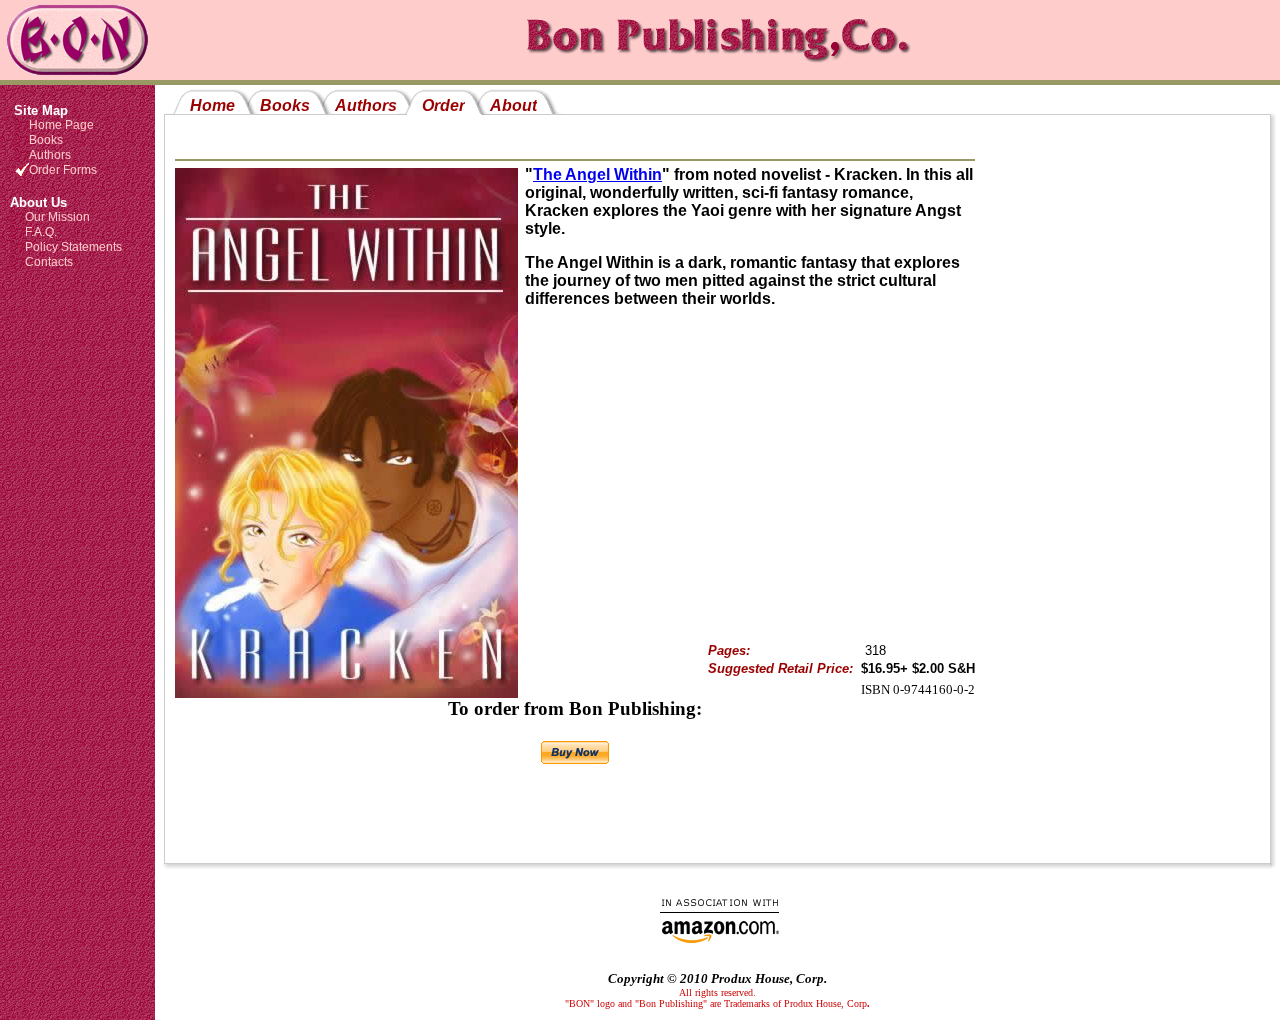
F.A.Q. (41, 232)
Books (46, 140)
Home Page (61, 125)
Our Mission (57, 217)
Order (443, 105)
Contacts (49, 262)
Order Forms (63, 170)
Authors (50, 155)
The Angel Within (597, 174)
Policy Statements (73, 247)
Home (212, 105)
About (513, 105)
